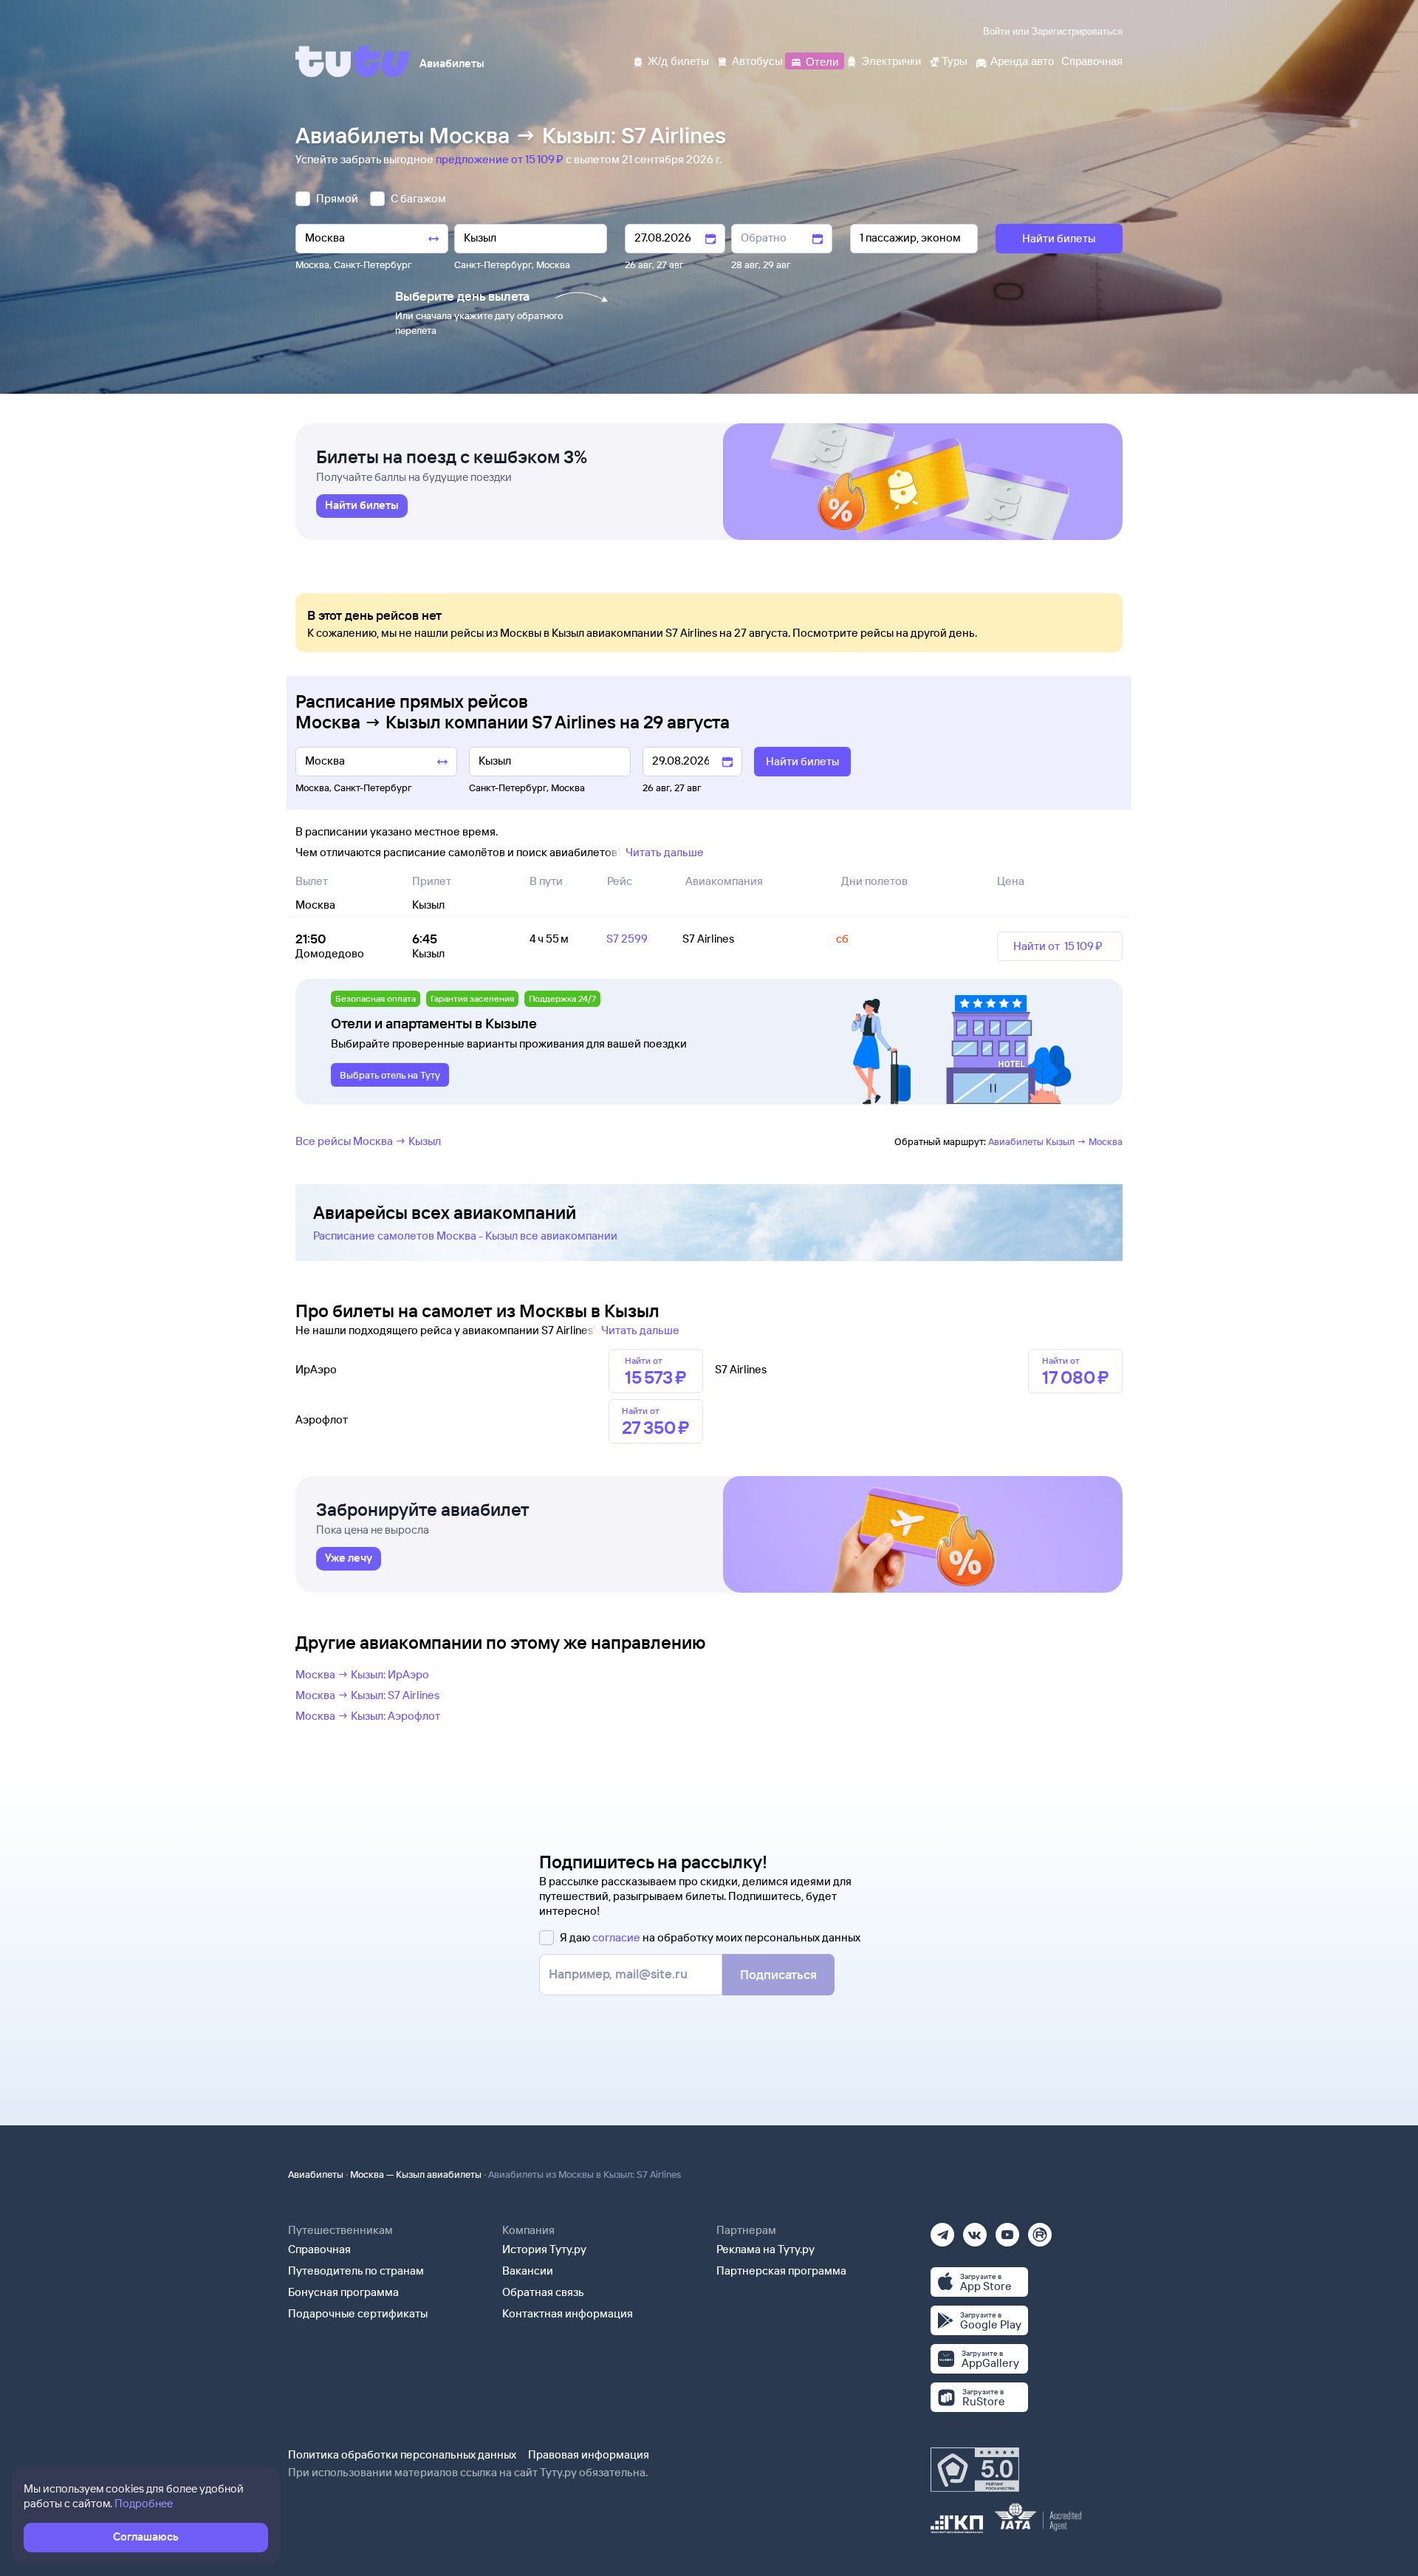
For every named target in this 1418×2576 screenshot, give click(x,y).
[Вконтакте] (975, 2230)
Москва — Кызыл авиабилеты (416, 2174)
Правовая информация (589, 2454)
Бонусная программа (343, 2292)
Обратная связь (543, 2292)
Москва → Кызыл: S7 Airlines (367, 1695)
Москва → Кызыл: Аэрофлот (368, 1716)
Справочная (319, 2249)
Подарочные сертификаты (358, 2313)
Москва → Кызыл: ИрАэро (362, 1674)
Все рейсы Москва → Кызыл (368, 1141)
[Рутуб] (1040, 2230)
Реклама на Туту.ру (765, 2249)
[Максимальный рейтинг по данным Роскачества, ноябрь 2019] (975, 2470)
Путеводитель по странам (356, 2271)
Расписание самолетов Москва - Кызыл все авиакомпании (465, 1236)
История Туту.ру (544, 2249)
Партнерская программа (781, 2271)
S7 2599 (627, 939)
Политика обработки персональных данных (402, 2454)
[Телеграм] (942, 2230)
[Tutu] (353, 61)
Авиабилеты (316, 2174)
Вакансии (528, 2271)
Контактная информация (568, 2313)
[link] (362, 506)
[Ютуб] (1007, 2230)
